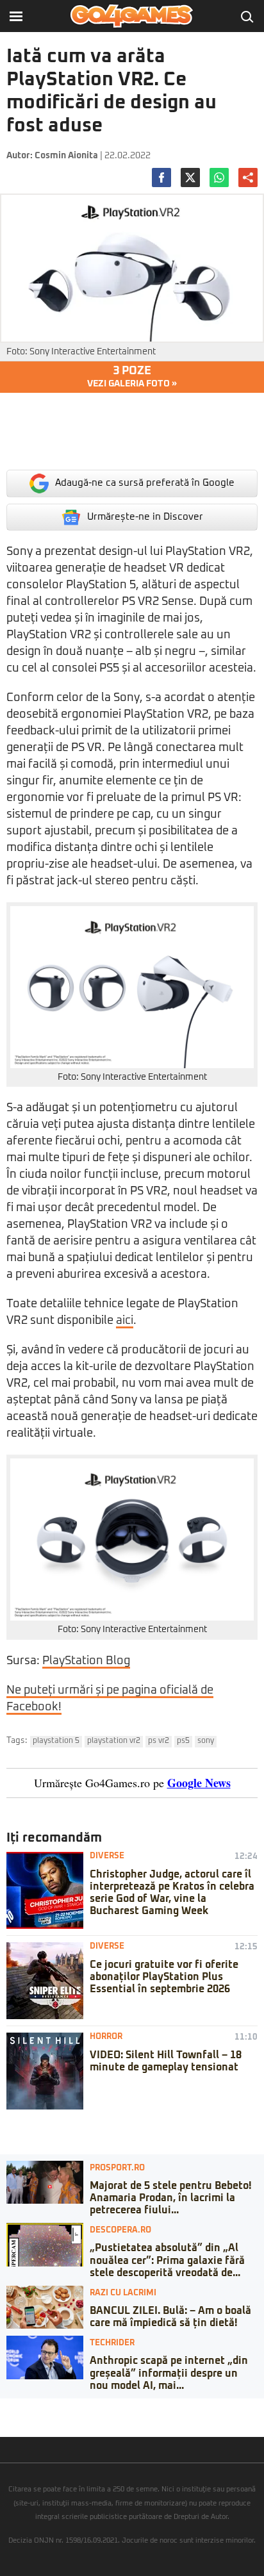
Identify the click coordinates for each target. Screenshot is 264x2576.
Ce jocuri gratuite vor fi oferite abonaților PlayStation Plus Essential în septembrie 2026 (164, 1977)
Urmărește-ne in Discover (145, 517)
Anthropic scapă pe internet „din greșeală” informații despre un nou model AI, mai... (169, 2373)
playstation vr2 (114, 1741)
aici (125, 1321)
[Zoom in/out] (35, 2408)
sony (206, 1741)
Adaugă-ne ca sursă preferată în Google (145, 483)
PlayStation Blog (86, 1661)
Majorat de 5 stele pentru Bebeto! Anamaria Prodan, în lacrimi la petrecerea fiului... (170, 2198)
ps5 (183, 1741)
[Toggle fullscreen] (24, 2408)
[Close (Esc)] (4, 2408)
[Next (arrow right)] (14, 2421)
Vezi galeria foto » (132, 377)
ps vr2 (159, 1741)
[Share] (14, 2408)
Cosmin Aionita (66, 156)
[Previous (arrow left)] (4, 2421)
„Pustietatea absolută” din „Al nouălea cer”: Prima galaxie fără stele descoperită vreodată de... (167, 2260)
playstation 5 (56, 1741)
